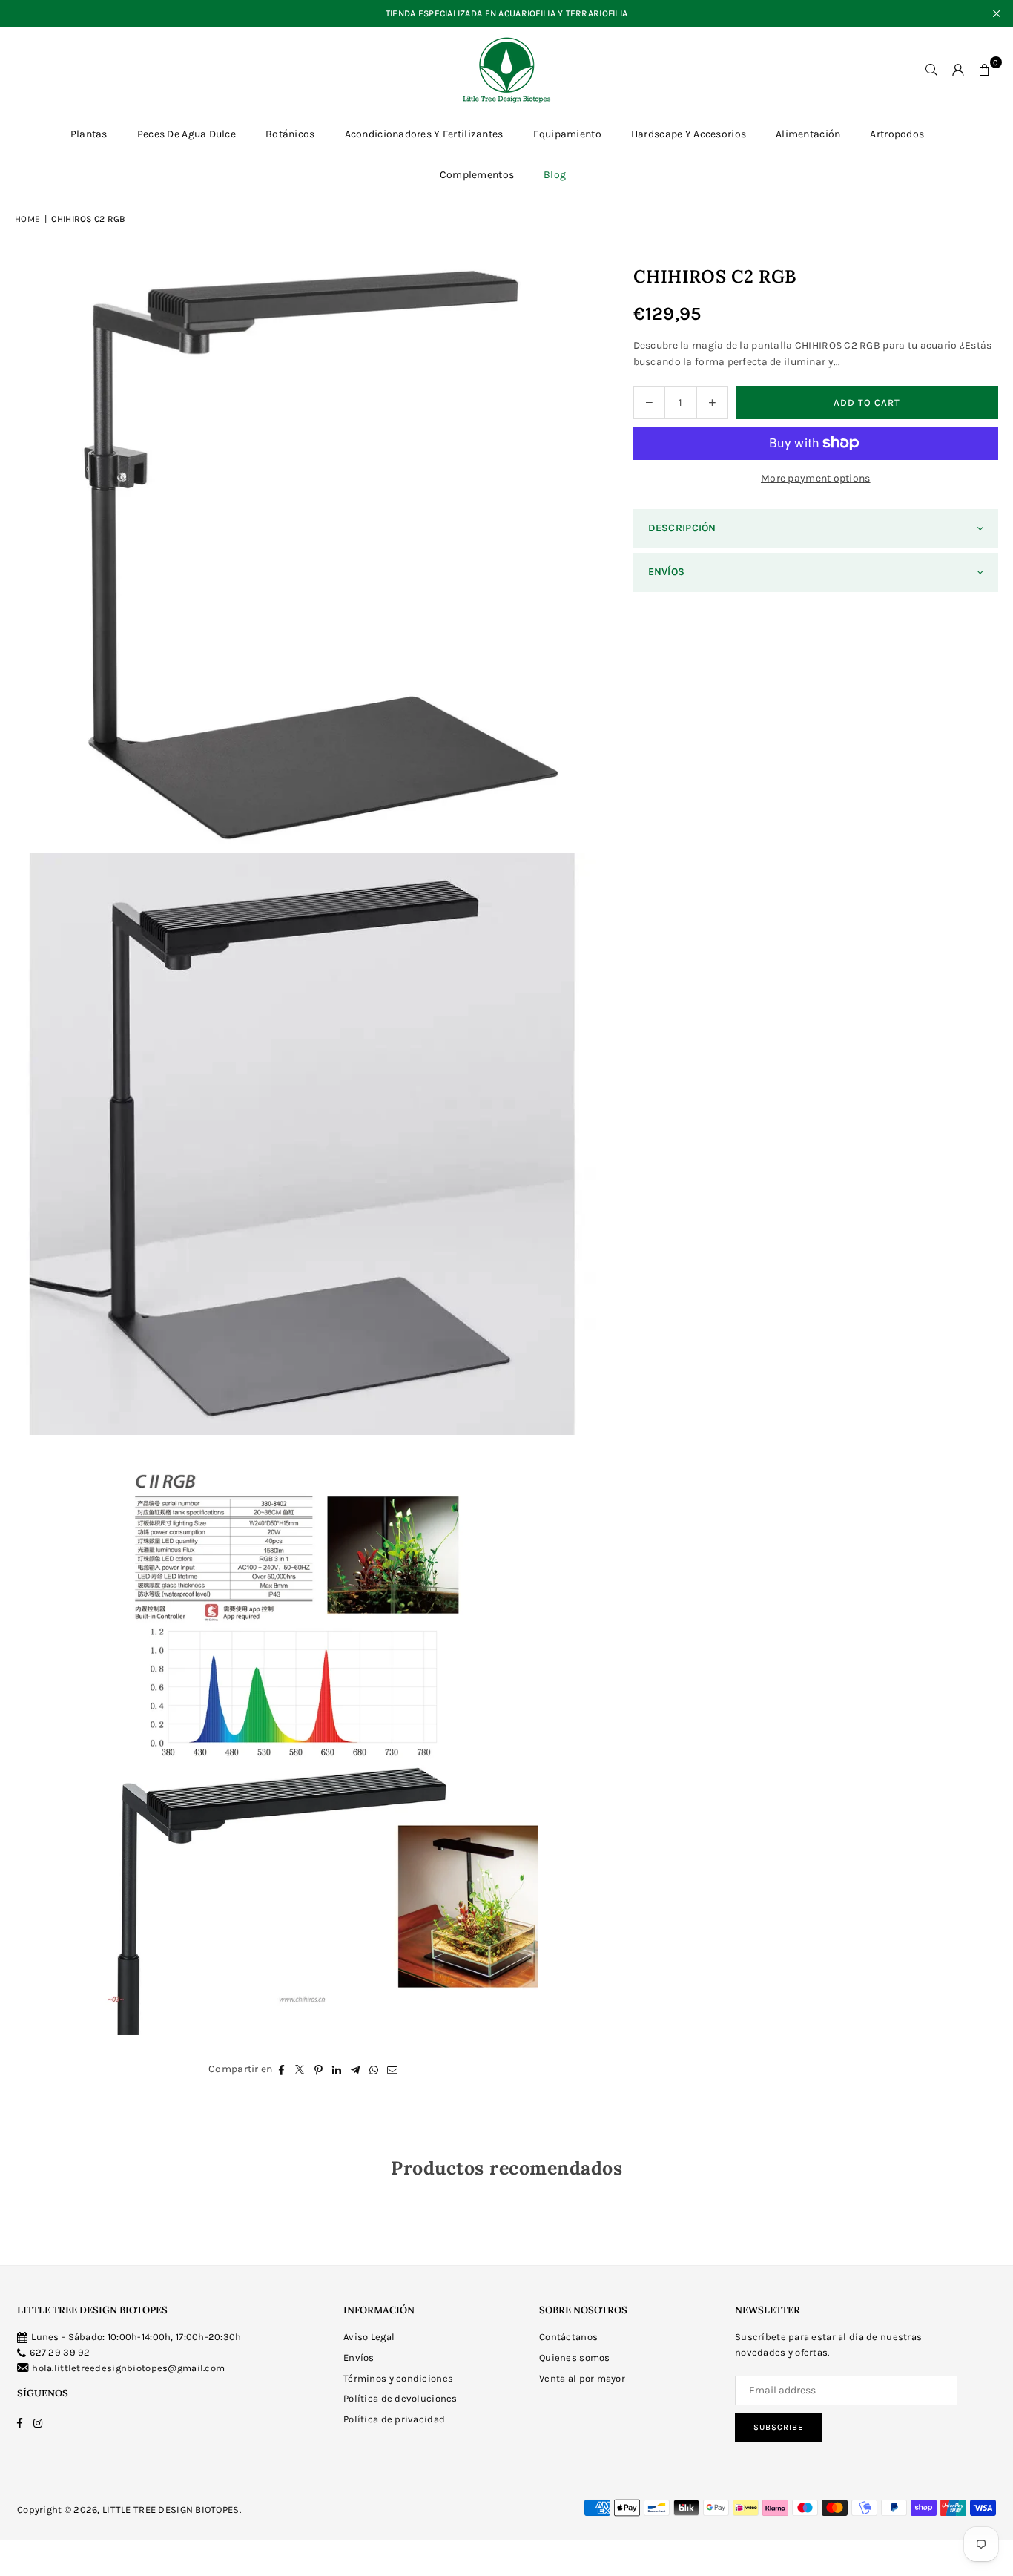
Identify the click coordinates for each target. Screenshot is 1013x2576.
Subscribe (778, 2427)
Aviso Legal (369, 2337)
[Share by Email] (393, 2069)
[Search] (931, 70)
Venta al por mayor (582, 2378)
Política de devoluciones (400, 2398)
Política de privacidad (394, 2419)
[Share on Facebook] (281, 2069)
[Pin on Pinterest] (319, 2069)
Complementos (477, 175)
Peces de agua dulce (187, 134)
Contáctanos (568, 2337)
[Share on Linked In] (337, 2069)
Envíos (359, 2357)
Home (27, 219)
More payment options (816, 478)
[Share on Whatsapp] (374, 2069)
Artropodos (897, 134)
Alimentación (808, 134)
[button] (985, 70)
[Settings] (958, 70)
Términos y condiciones (398, 2378)
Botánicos (290, 134)
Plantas (89, 134)
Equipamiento (567, 134)
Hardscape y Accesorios (689, 134)
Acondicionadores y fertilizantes (424, 134)
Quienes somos (575, 2357)
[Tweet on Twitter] (300, 2069)
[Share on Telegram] (356, 2069)
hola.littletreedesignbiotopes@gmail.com (128, 2368)
